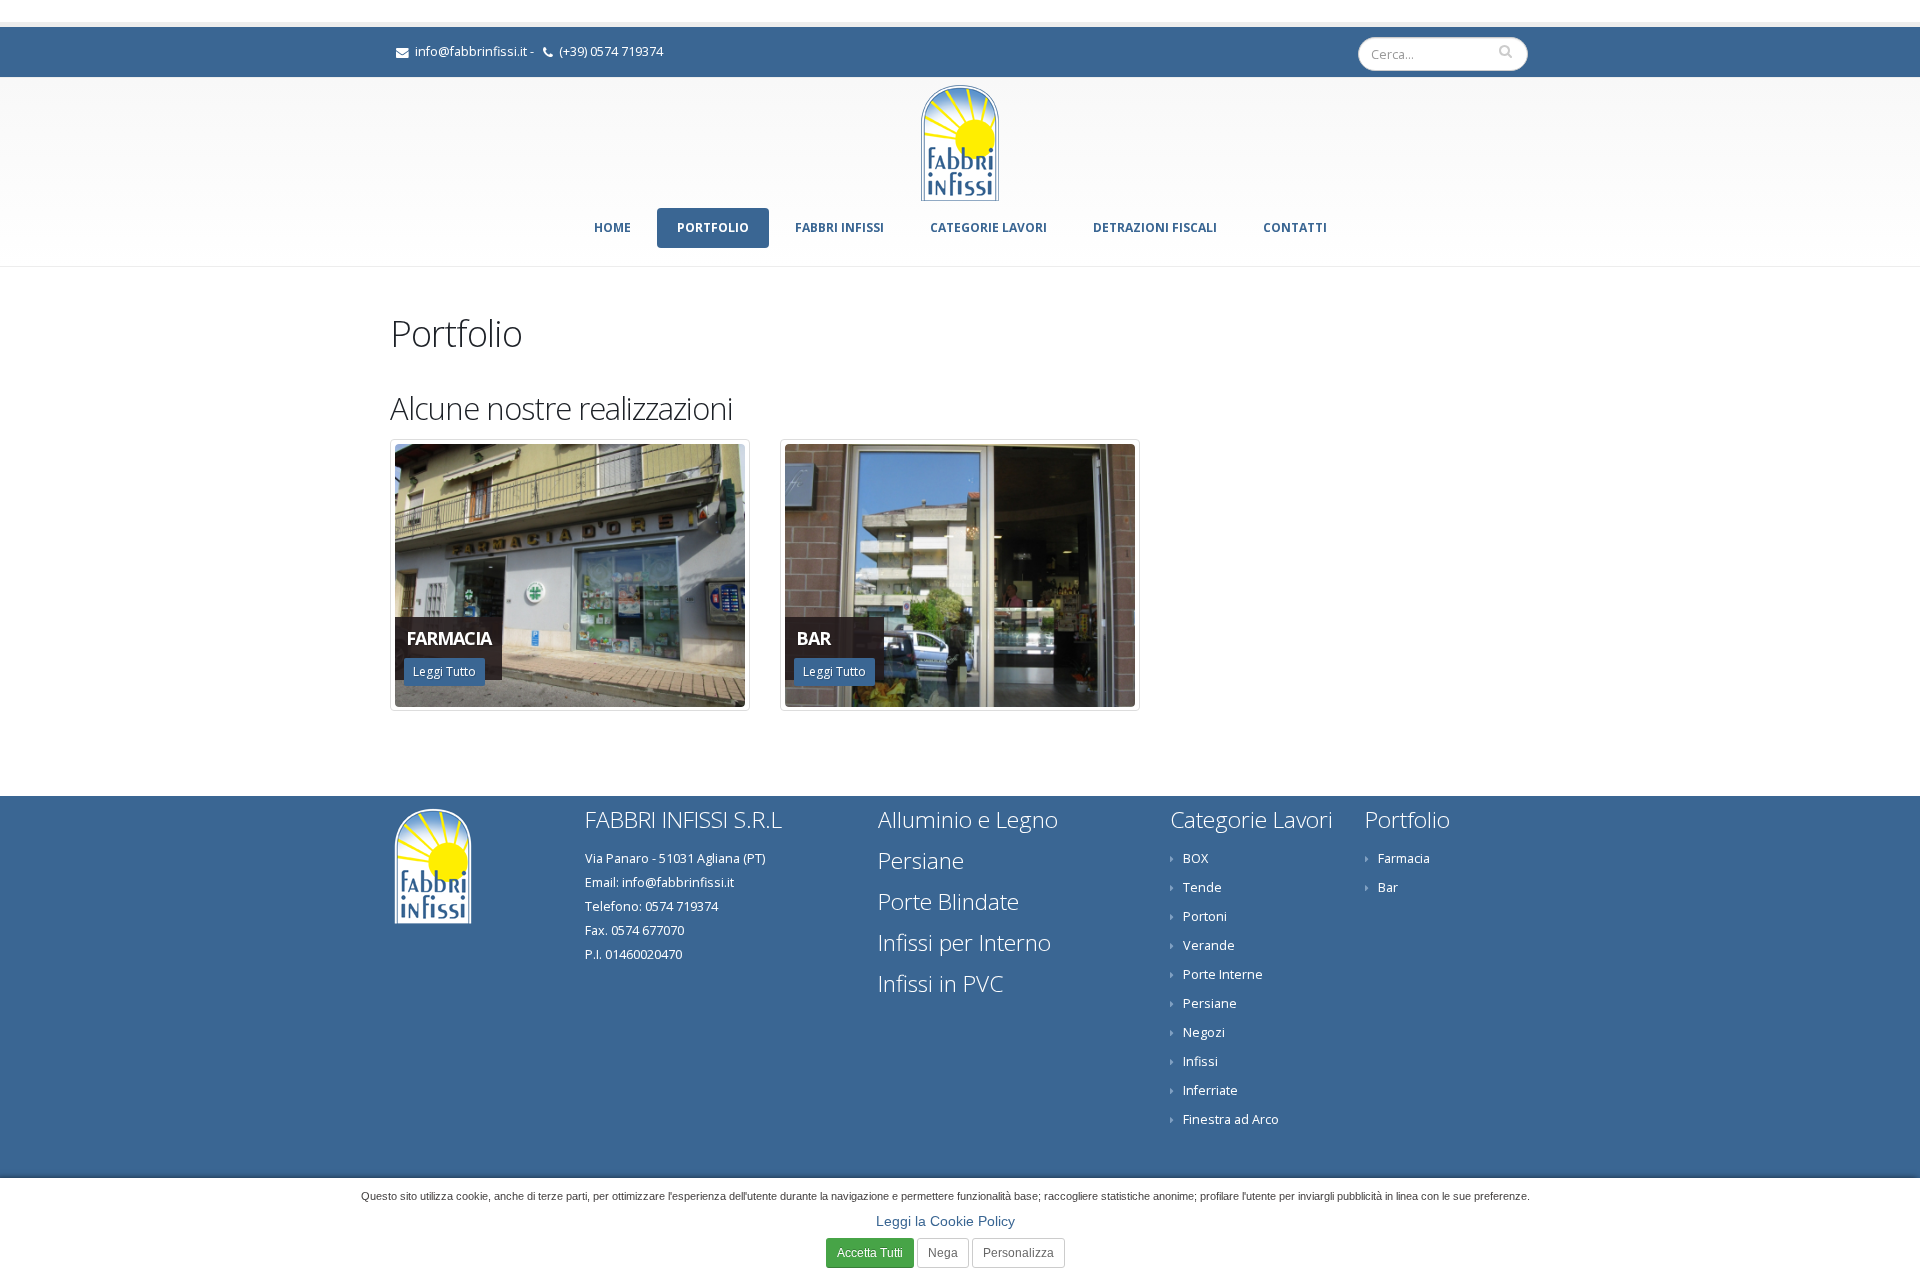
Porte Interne (1223, 974)
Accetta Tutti (870, 1253)
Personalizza (1018, 1253)
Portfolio (713, 227)
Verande (1209, 945)
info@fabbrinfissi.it (471, 51)
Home (612, 227)
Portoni (1205, 916)
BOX (1195, 858)
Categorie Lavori (988, 227)
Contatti (1295, 227)
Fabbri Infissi (839, 227)
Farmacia (1404, 858)
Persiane (1210, 1003)
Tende (1202, 887)
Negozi (1204, 1032)
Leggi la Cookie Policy (945, 1221)
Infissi (1200, 1061)
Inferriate (1210, 1090)
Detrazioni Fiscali (1155, 227)
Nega (943, 1253)
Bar (1388, 887)
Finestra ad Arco (1231, 1119)
